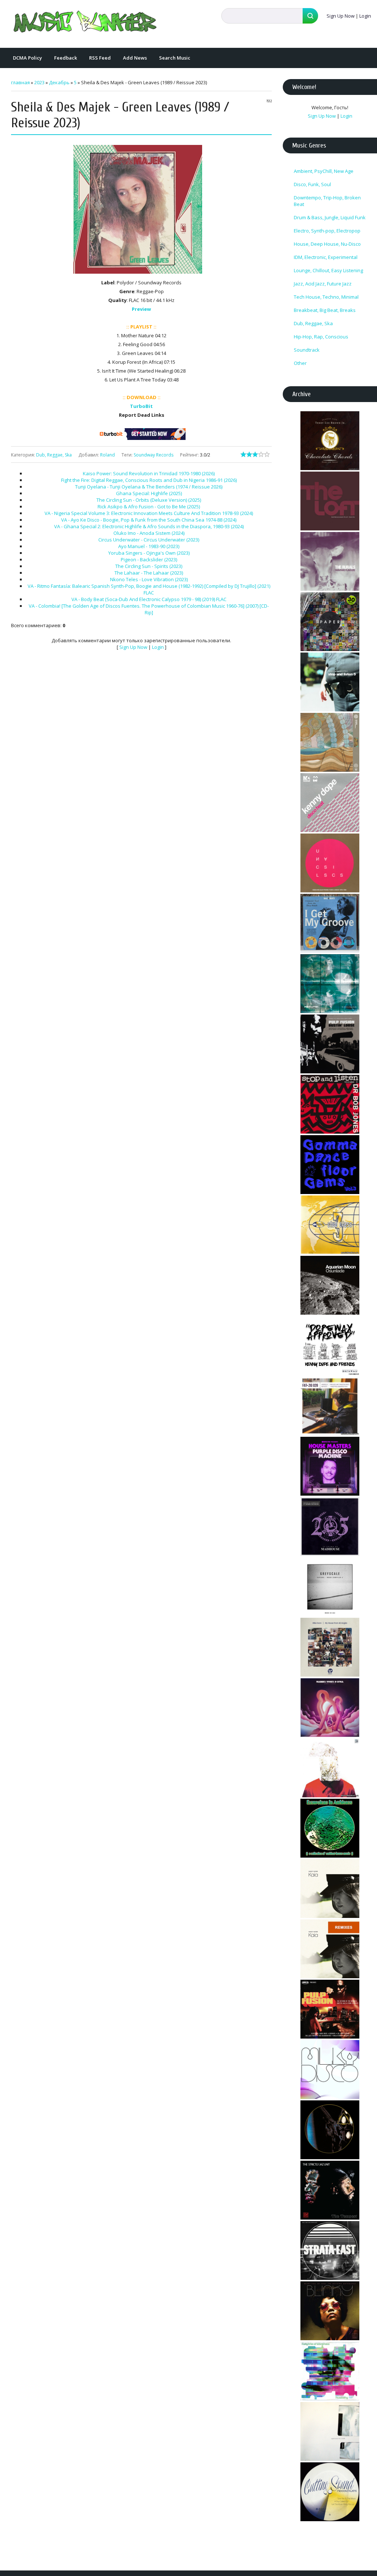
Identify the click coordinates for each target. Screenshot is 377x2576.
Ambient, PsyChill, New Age (324, 171)
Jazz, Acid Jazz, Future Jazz (323, 284)
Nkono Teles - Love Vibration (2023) (149, 579)
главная (20, 82)
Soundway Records (154, 455)
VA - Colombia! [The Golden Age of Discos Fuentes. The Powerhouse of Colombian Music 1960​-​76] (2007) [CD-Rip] (149, 609)
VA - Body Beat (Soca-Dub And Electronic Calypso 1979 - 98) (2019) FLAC (149, 599)
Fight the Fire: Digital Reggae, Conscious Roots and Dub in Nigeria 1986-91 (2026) (149, 480)
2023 (39, 82)
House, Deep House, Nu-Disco (327, 244)
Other (300, 363)
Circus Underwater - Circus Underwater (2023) (149, 540)
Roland (108, 455)
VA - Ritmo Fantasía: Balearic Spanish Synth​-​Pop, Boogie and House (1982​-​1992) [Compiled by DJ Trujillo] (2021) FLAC (149, 589)
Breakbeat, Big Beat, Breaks (325, 310)
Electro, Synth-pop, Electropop (327, 231)
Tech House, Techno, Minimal (326, 297)
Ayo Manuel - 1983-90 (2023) (149, 546)
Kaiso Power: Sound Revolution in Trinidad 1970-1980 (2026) (149, 473)
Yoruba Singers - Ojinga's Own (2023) (149, 553)
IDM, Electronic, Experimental (326, 257)
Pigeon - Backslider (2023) (149, 559)
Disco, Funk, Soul (312, 184)
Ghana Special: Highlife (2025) (149, 493)
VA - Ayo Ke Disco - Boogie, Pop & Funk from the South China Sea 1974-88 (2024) (149, 520)
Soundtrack (307, 350)
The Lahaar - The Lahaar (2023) (149, 573)
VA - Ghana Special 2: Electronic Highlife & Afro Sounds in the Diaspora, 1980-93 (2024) (149, 526)
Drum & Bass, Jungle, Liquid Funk (330, 217)
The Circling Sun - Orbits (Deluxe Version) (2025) (149, 500)
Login (365, 16)
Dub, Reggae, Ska (54, 455)
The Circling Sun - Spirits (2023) (149, 566)
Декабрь (59, 82)
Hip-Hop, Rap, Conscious (321, 337)
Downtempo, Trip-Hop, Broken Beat (327, 201)
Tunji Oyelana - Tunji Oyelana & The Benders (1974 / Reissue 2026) (149, 487)
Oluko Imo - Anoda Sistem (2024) (149, 533)
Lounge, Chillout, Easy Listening (328, 270)
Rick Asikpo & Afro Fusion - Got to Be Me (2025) (149, 507)
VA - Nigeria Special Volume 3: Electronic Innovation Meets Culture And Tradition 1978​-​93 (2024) (149, 513)
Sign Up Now (341, 16)
